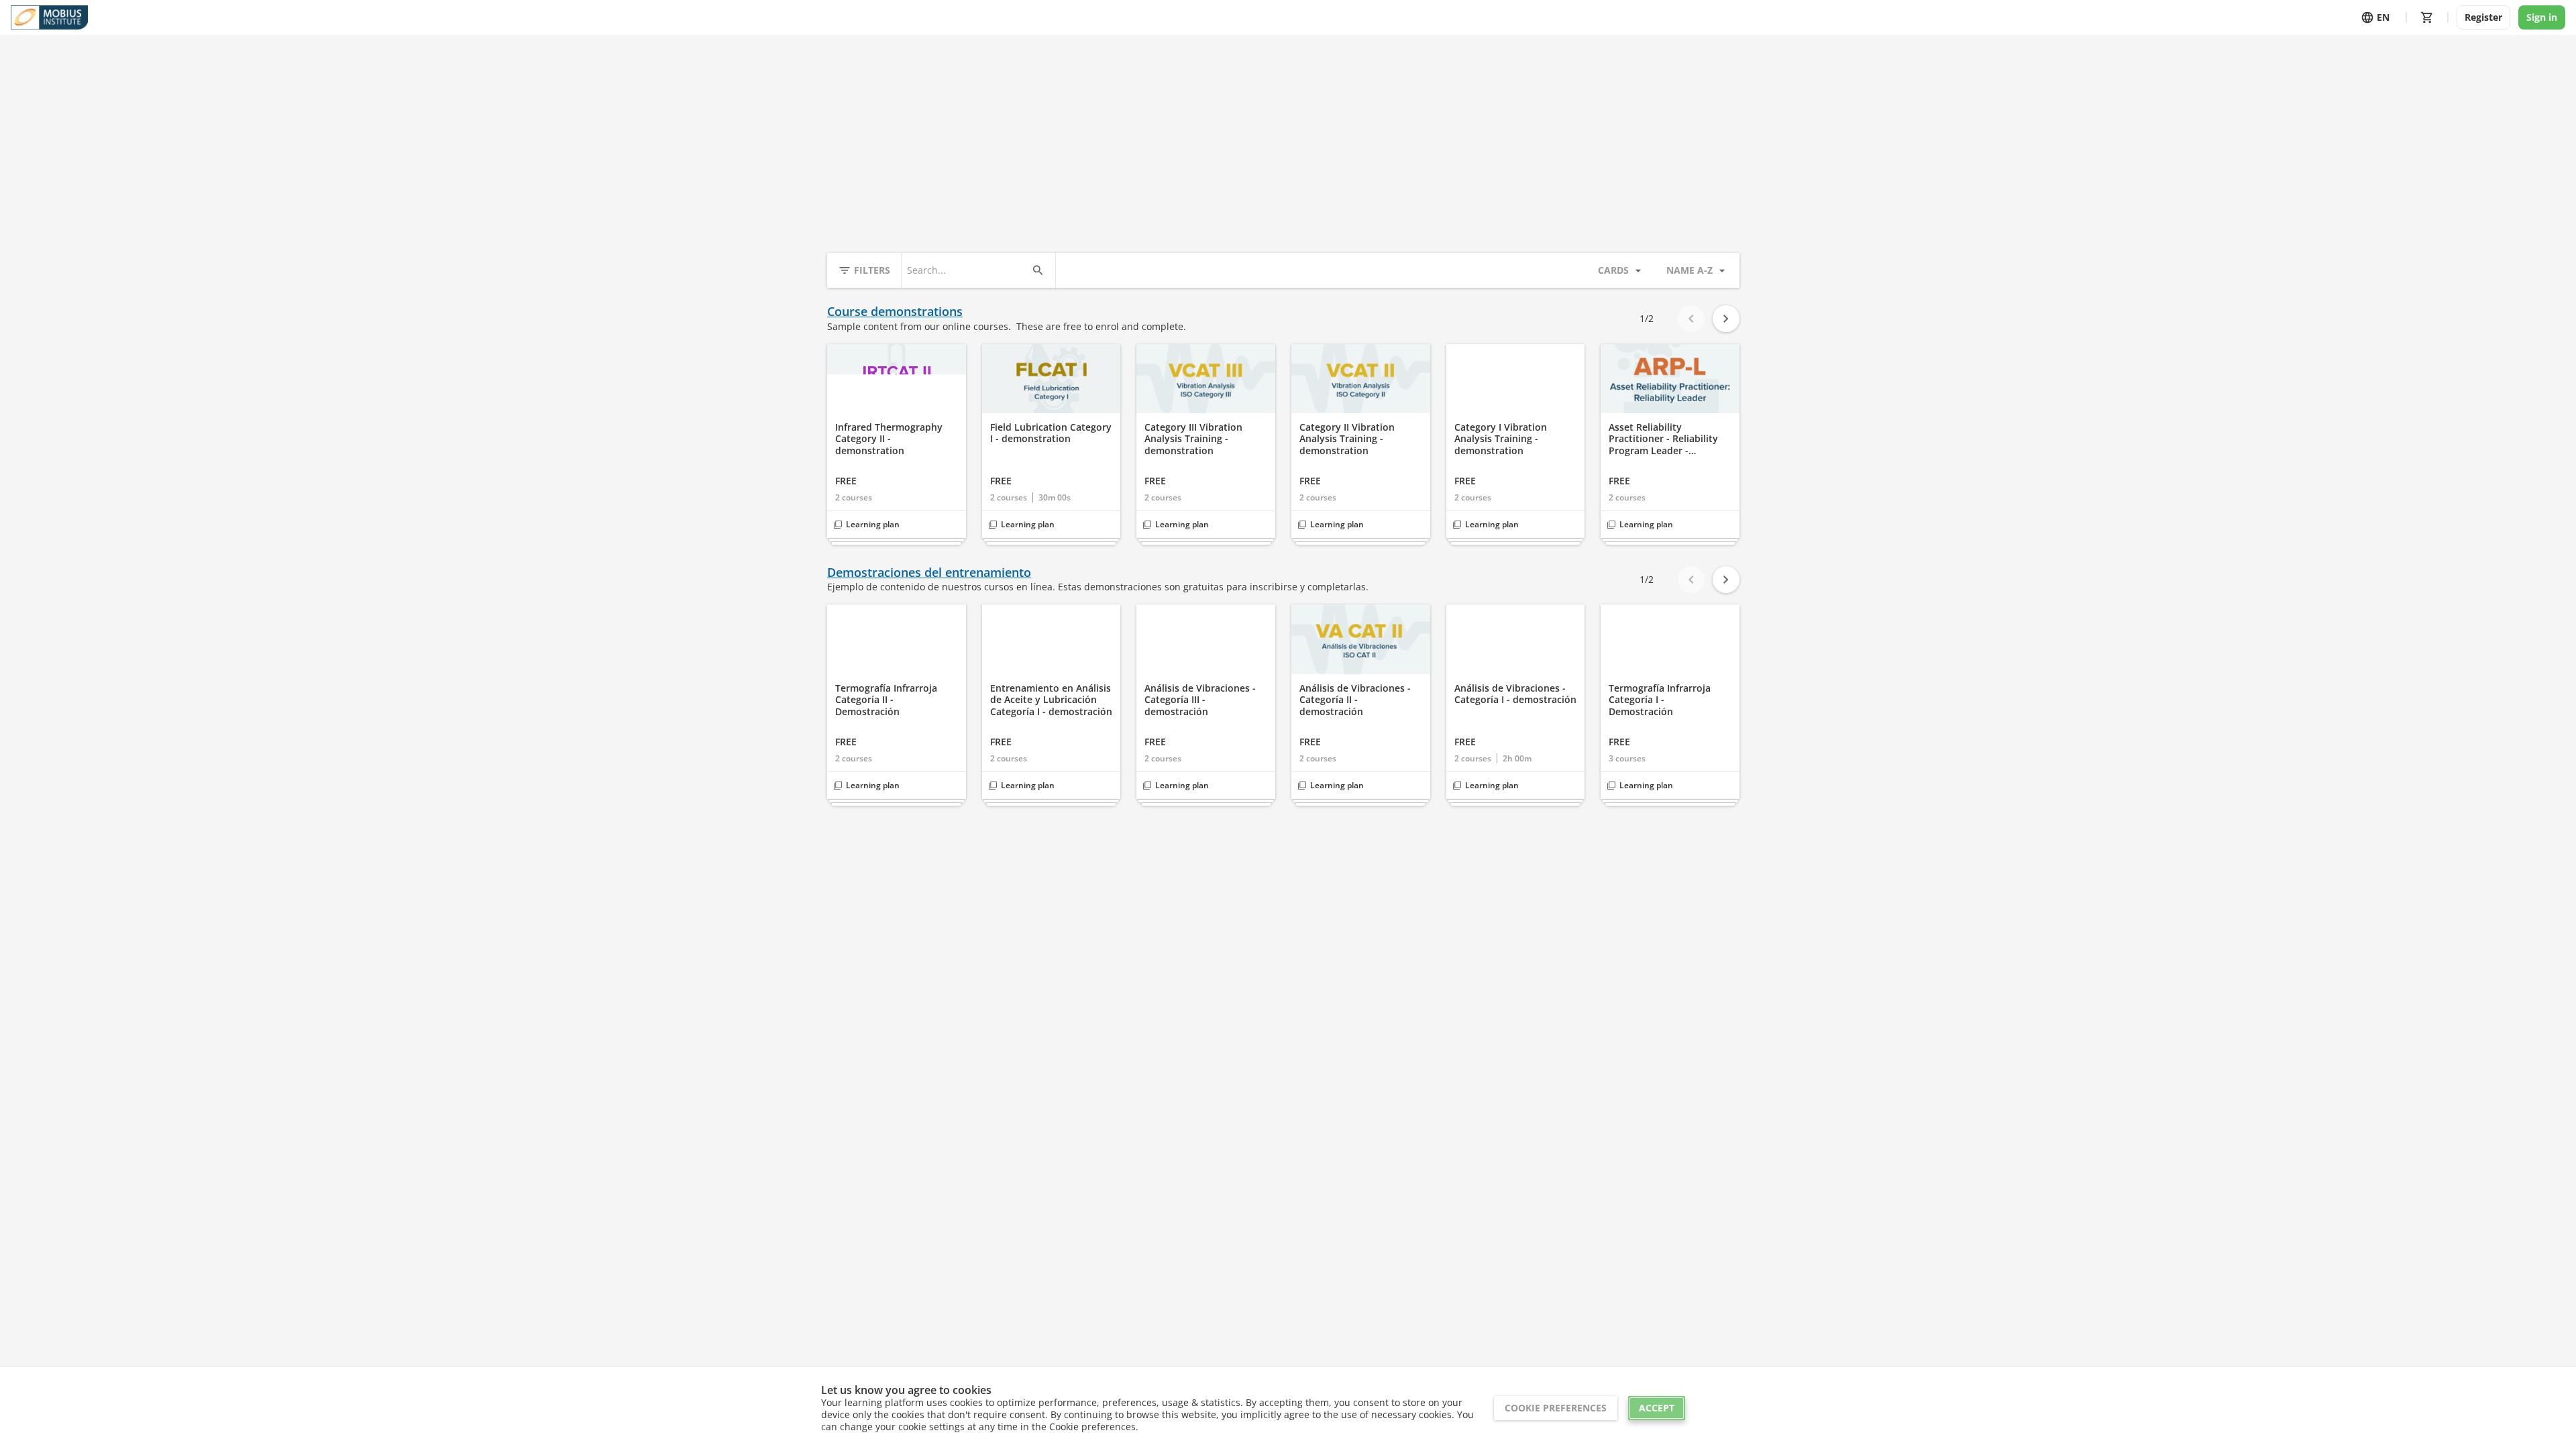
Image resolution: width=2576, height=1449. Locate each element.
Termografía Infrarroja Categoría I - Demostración (1660, 700)
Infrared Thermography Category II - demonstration (889, 439)
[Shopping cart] (2427, 17)
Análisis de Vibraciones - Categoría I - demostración (1515, 694)
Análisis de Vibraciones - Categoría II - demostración (1355, 700)
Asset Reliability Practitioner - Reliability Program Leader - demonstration (1663, 439)
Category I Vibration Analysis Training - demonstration (1501, 439)
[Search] (1038, 270)
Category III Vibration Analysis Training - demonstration (1193, 439)
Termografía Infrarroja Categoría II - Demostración (886, 700)
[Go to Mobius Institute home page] (49, 17)
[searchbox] (966, 270)
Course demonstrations (895, 312)
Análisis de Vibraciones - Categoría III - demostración (1200, 700)
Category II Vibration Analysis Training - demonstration (1347, 439)
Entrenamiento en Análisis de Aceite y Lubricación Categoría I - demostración (1051, 700)
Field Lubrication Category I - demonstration (1051, 433)
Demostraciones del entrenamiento (929, 573)
